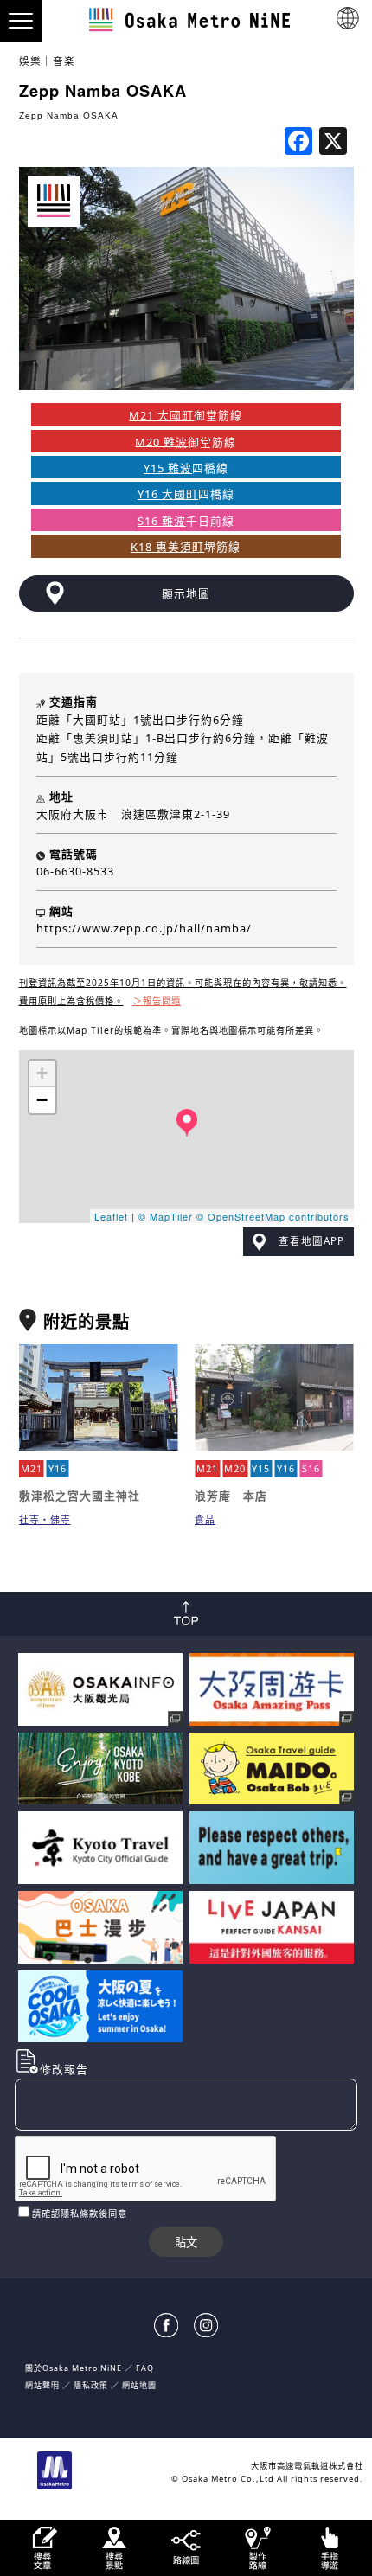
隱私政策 (92, 2385)
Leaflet (111, 1216)
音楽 (64, 61)
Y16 (58, 1468)
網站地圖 (139, 2385)
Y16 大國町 (168, 494)
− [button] (42, 1100)
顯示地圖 (186, 593)
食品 (205, 1519)
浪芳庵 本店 (231, 1496)
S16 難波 (162, 521)
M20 (235, 1468)
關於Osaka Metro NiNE (74, 2368)
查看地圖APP (311, 1241)
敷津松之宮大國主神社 (80, 1496)
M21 (32, 1468)
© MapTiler (166, 1216)
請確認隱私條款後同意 (80, 2214)
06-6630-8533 (75, 871)
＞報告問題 (157, 1001)
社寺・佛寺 (45, 1519)
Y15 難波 (168, 468)
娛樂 (30, 61)
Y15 (261, 1468)
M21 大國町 (161, 415)
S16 (311, 1468)
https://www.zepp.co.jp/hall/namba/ (144, 928)
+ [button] (42, 1073)
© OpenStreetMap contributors (273, 1216)
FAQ (145, 2368)
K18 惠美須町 (167, 547)
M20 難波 (161, 441)
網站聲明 (42, 2385)
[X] (333, 143)
